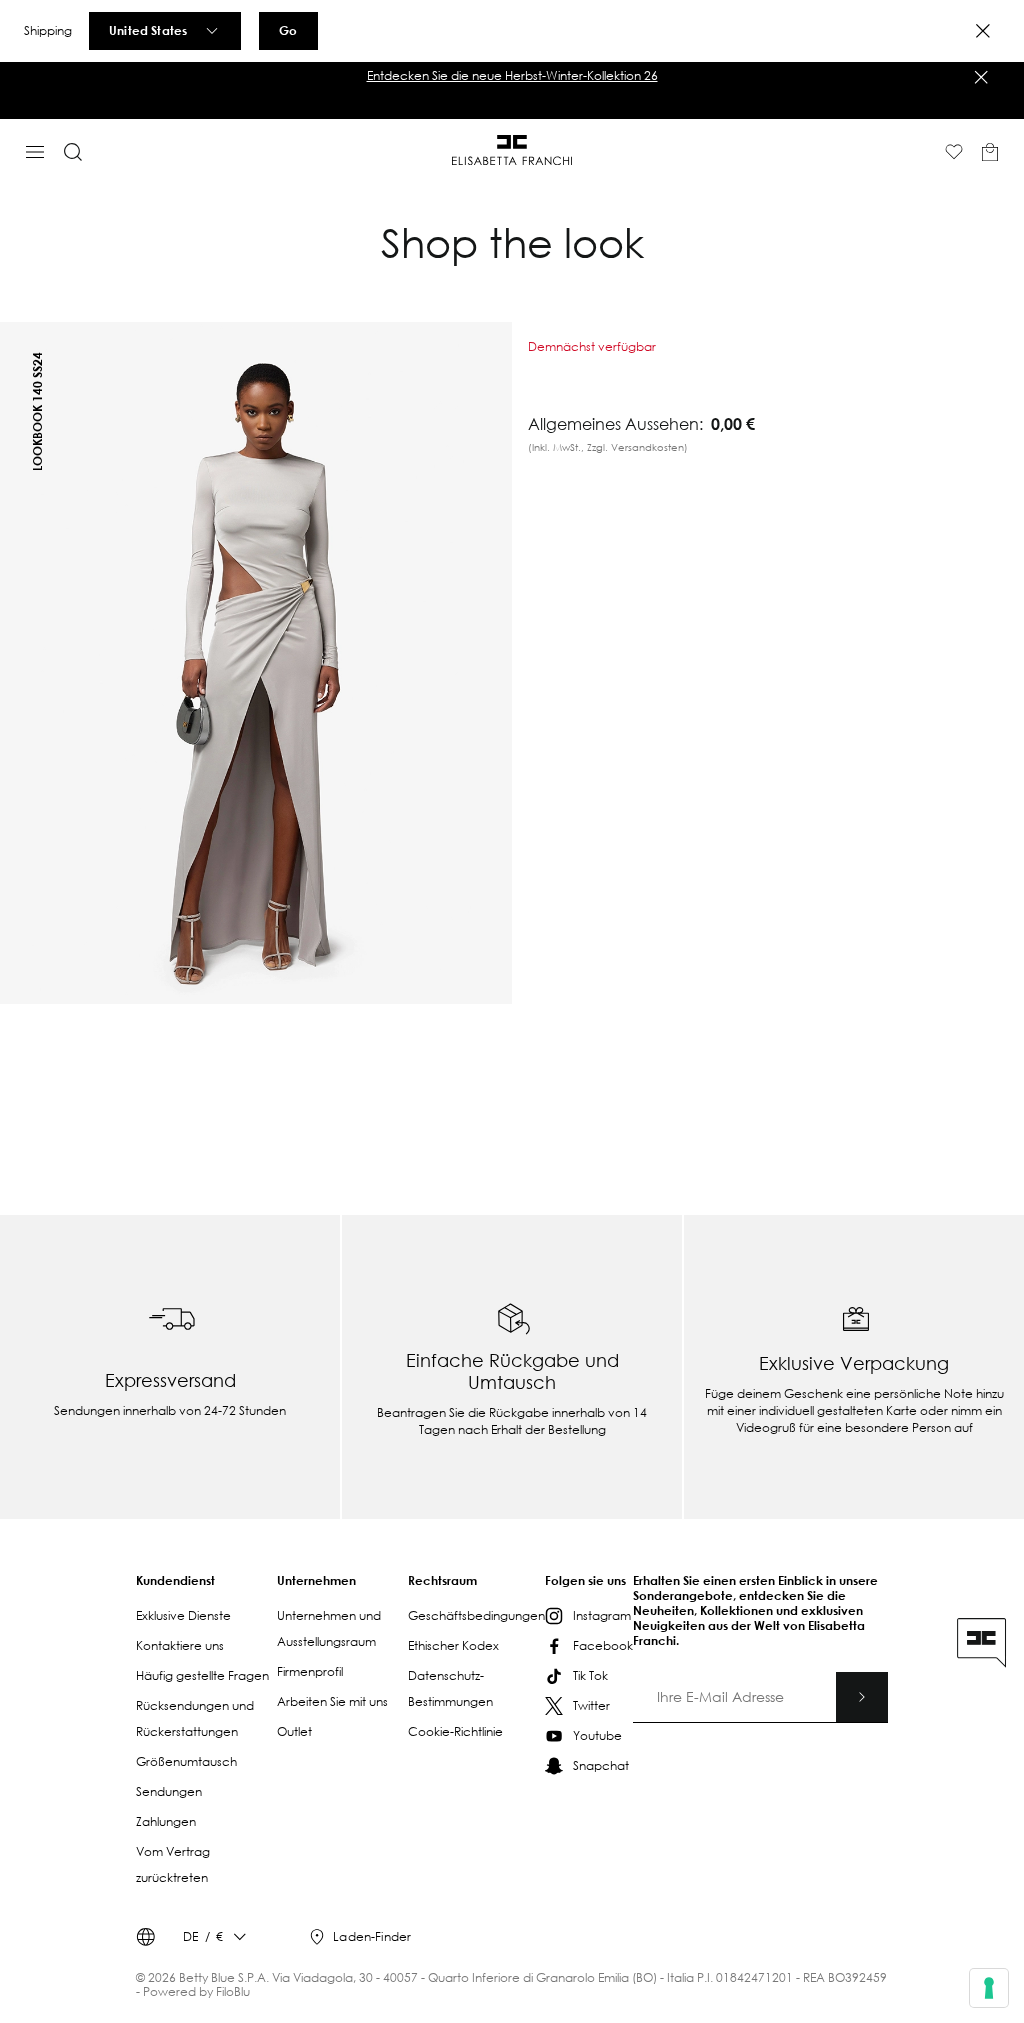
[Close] (983, 31)
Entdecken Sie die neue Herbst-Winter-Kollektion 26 (512, 75)
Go (288, 30)
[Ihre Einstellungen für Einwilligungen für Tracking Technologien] (989, 1988)
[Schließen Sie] (981, 77)
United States (148, 30)
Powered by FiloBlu (196, 1991)
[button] (512, 76)
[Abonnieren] (862, 1697)
